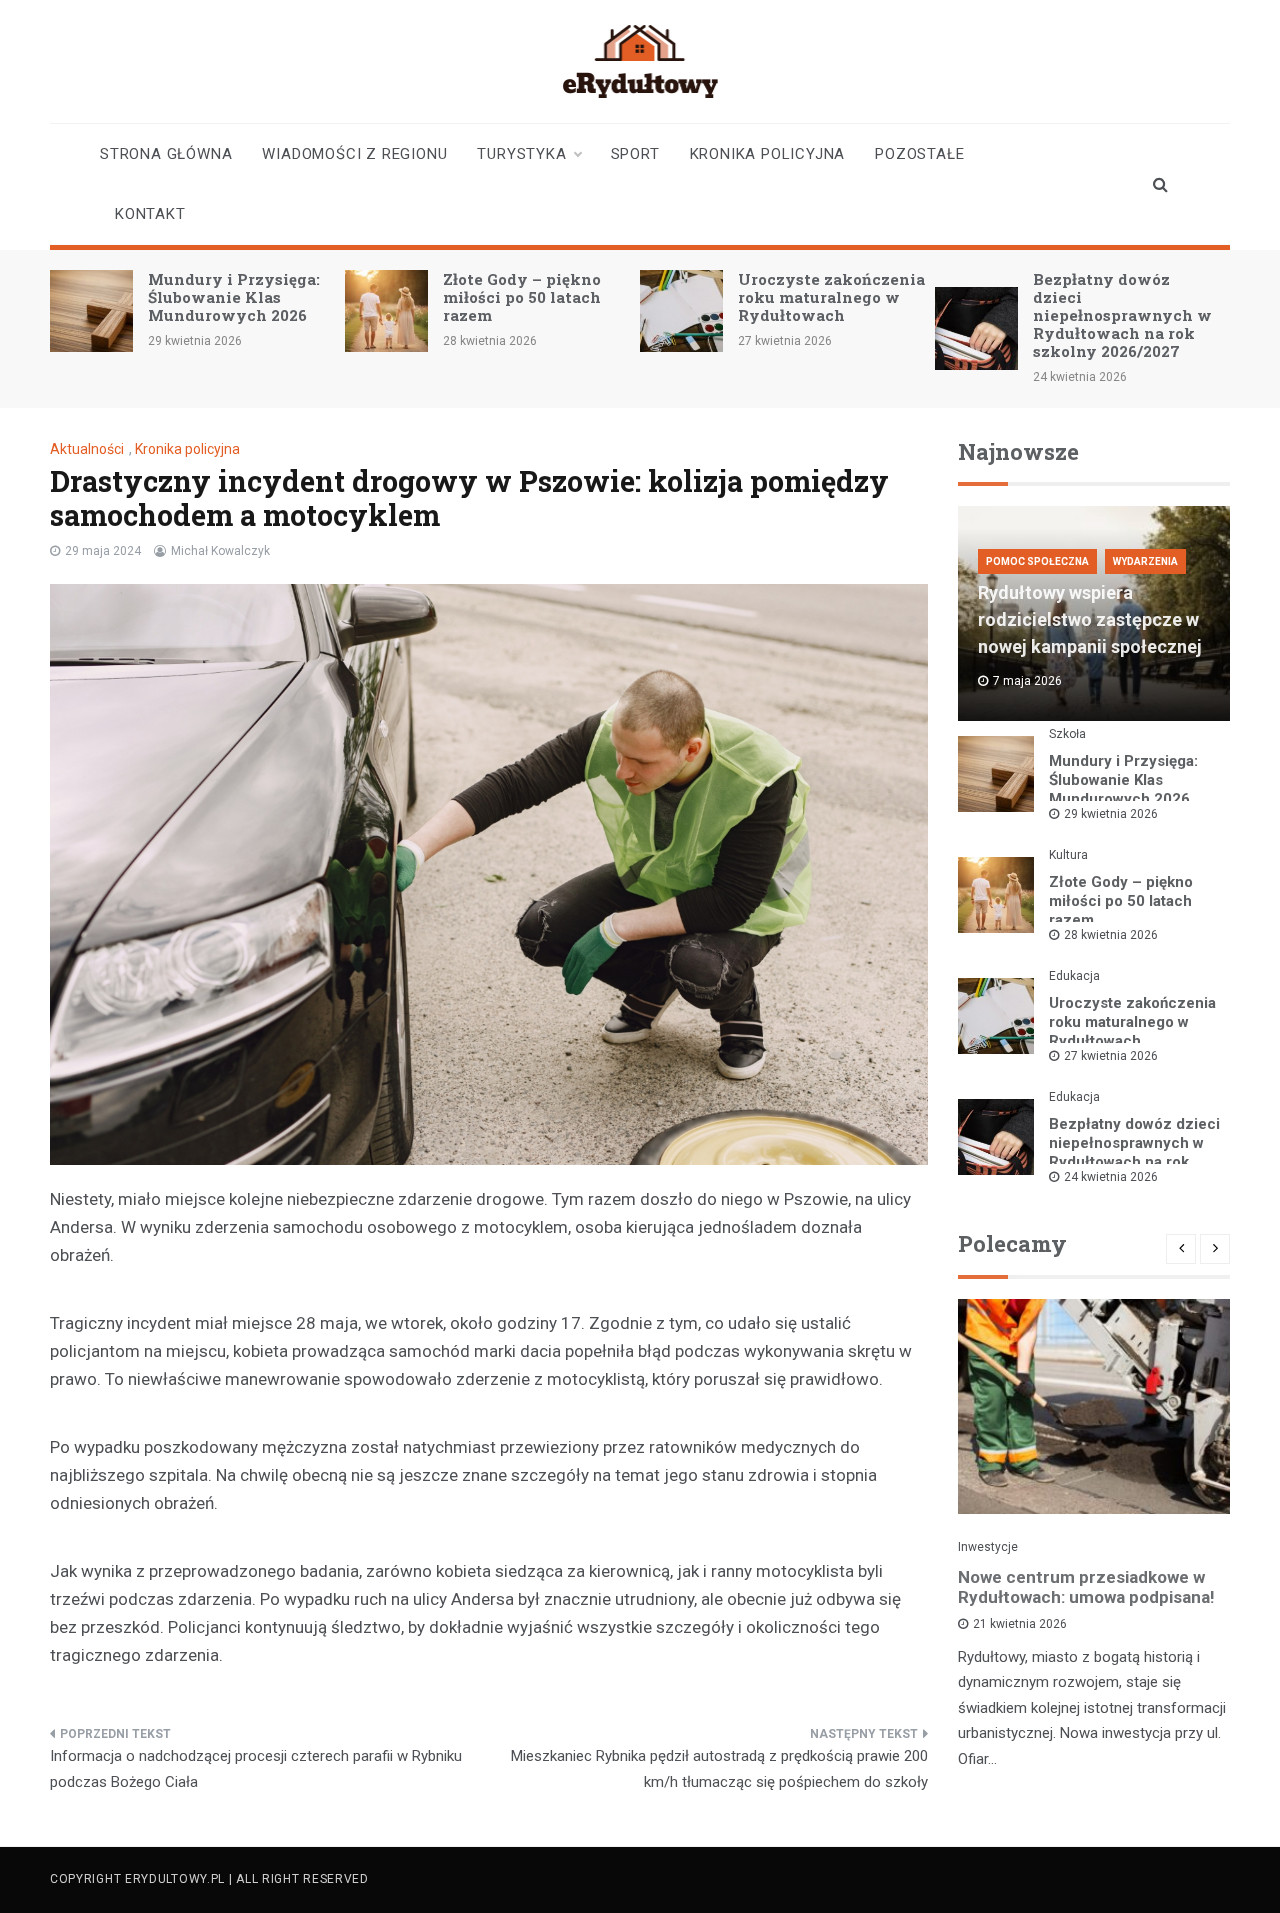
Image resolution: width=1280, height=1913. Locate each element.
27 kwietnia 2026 (1111, 1056)
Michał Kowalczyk (220, 551)
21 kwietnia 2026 (1020, 1624)
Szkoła (1067, 734)
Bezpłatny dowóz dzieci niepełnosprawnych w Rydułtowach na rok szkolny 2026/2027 (1122, 315)
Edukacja (1074, 976)
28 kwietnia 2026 (1111, 935)
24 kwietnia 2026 (1111, 1177)
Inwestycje (988, 1547)
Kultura (1068, 855)
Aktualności (87, 449)
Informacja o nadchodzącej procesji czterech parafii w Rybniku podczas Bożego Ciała (256, 1769)
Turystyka (521, 154)
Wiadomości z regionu (354, 154)
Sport (635, 154)
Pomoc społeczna (1037, 561)
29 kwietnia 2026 (1111, 814)
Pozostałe (919, 154)
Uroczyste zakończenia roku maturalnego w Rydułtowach (831, 297)
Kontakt (150, 214)
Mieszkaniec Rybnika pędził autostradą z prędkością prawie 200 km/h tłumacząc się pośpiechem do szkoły (719, 1769)
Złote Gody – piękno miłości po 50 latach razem (522, 297)
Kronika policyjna (768, 154)
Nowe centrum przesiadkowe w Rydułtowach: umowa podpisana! (1086, 1587)
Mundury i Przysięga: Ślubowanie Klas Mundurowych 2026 (234, 297)
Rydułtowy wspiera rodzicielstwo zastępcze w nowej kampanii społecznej (1090, 619)
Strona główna (166, 154)
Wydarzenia (1145, 561)
